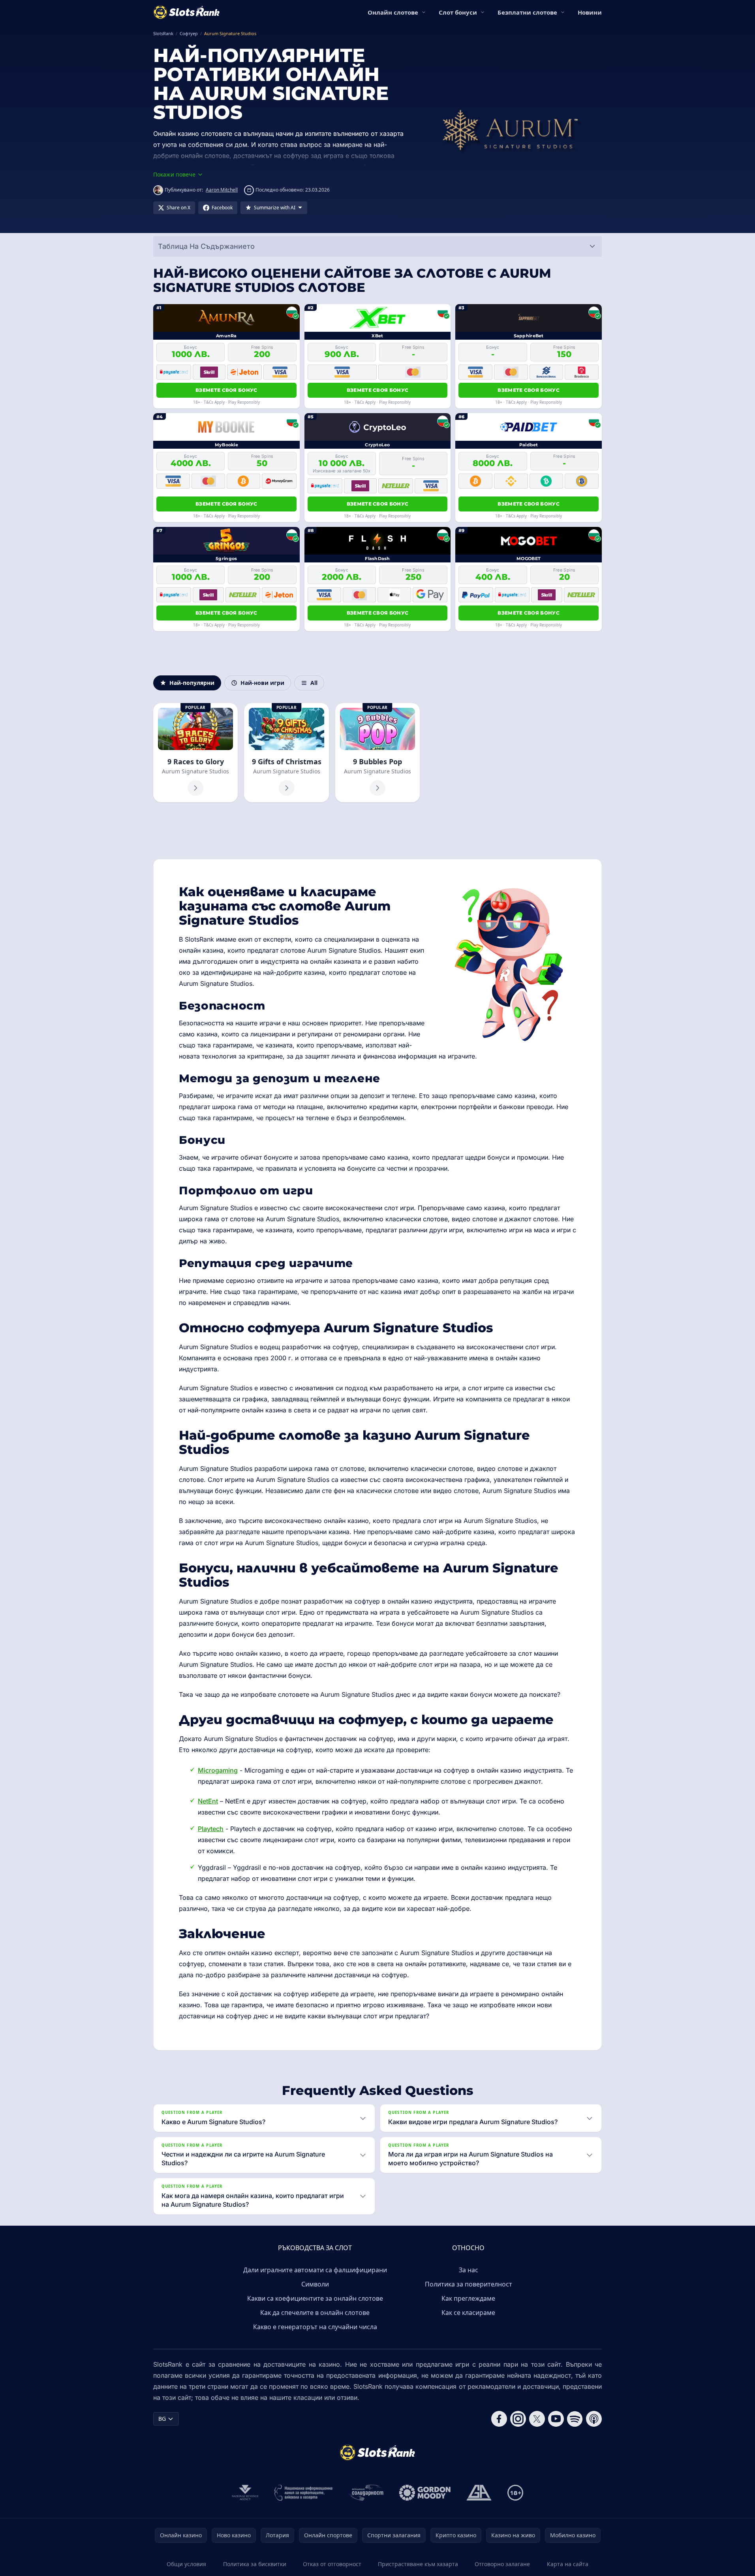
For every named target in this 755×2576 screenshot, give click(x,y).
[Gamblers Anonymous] (479, 2493)
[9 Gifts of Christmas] (286, 753)
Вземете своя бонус (226, 390)
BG (162, 2419)
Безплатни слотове (527, 12)
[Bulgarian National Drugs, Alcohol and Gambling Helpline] (304, 2493)
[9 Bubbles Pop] (377, 753)
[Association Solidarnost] (366, 2493)
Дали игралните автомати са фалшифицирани (315, 2270)
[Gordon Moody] (425, 2493)
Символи (315, 2284)
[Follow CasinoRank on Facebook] (499, 2419)
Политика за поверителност (469, 2284)
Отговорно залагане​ (502, 2564)
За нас (469, 2270)
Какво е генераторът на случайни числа (315, 2327)
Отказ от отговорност (332, 2564)
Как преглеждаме (468, 2298)
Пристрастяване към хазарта (418, 2564)
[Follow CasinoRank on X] (537, 2419)
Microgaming (218, 1770)
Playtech (211, 1829)
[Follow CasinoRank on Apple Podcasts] (594, 2419)
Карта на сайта (568, 2564)
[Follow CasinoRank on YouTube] (556, 2419)
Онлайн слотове (393, 12)
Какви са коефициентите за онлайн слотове (315, 2298)
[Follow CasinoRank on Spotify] (575, 2419)
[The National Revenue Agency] (245, 2493)
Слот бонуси (458, 12)
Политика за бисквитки (255, 2564)
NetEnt (208, 1801)
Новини (590, 12)
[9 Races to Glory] (195, 753)
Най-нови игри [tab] (262, 683)
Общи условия (186, 2564)
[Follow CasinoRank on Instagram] (518, 2419)
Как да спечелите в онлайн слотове (315, 2313)
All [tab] (314, 683)
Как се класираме (468, 2313)
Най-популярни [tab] (192, 683)
